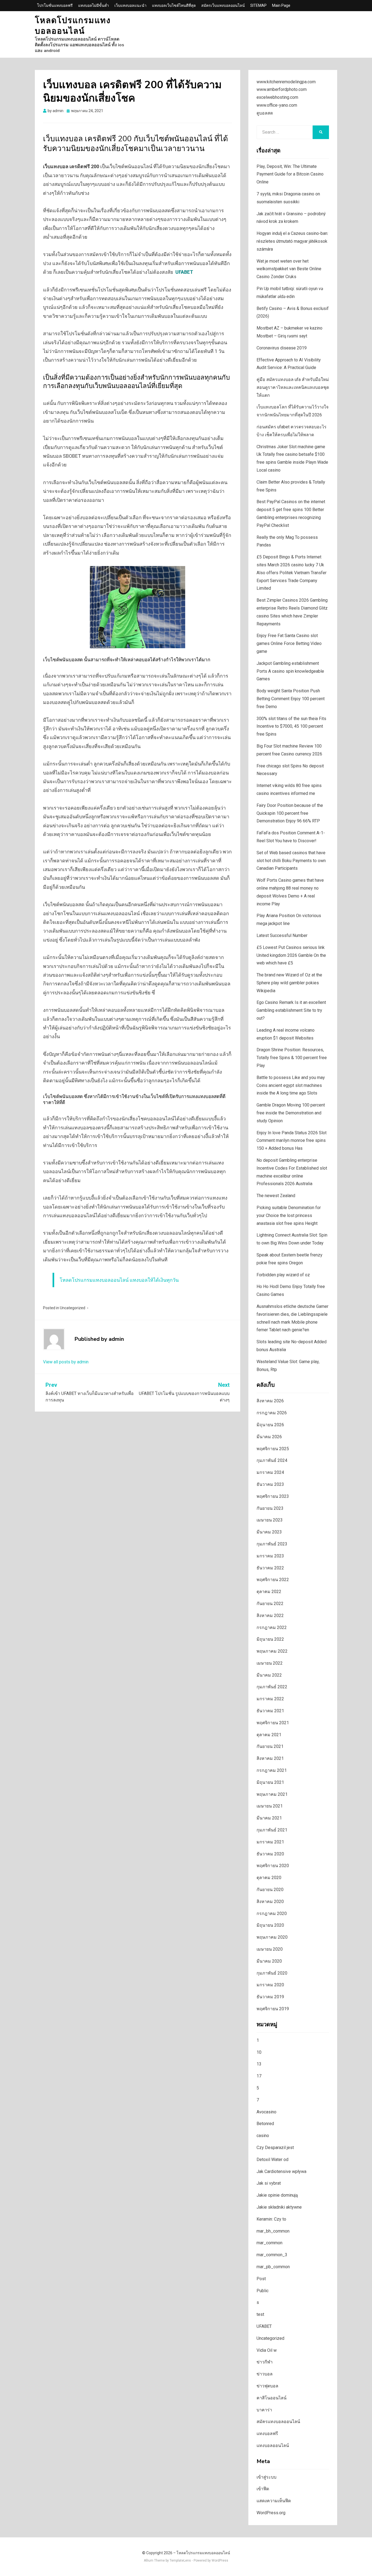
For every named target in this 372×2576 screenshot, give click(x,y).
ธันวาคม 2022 (270, 1568)
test (260, 2314)
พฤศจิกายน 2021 (273, 1723)
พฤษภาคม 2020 (272, 1937)
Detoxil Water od (272, 2160)
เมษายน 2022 (270, 1663)
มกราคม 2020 (270, 1985)
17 (259, 2076)
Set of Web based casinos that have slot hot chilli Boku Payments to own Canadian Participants (291, 861)
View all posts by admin (66, 1362)
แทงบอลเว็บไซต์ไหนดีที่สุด (174, 5)
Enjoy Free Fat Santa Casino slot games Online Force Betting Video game (289, 643)
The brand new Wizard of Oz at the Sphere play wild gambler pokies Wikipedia (289, 983)
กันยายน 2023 (270, 1508)
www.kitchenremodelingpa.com (286, 82)
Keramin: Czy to (271, 2219)
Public (263, 2291)
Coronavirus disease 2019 (282, 348)
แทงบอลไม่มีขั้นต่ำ (94, 5)
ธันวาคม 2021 (270, 1711)
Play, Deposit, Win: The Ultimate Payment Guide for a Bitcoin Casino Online (290, 174)
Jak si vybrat (269, 2183)
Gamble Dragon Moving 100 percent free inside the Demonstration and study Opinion (291, 1113)
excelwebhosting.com (277, 97)
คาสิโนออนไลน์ (272, 2398)
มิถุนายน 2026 (270, 1425)
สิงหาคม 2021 (270, 1758)
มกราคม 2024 (270, 1472)
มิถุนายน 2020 (270, 1925)
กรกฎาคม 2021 (272, 1770)
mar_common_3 (272, 2255)
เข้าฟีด (263, 2489)
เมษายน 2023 (270, 1520)
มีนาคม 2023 (269, 1532)
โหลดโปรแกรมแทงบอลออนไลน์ (73, 26)
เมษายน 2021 (270, 1806)
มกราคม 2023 (270, 1556)
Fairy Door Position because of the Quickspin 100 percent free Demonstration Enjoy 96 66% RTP (290, 813)
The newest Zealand (276, 1196)
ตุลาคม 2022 (269, 1592)
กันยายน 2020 (270, 1890)
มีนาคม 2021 (269, 1818)
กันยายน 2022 (270, 1604)
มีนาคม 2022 (269, 1675)
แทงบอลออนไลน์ (273, 2446)
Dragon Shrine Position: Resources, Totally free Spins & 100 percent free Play (292, 1058)
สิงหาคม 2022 (270, 1616)
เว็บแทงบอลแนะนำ (130, 5)
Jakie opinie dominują (277, 2195)
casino (263, 2136)
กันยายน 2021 (270, 1746)
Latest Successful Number (282, 935)
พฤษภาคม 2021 (272, 1794)
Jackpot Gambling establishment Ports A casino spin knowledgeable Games (290, 671)
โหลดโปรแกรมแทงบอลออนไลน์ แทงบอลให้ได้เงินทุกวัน (119, 1280)
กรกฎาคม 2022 (272, 1627)
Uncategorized (73, 1308)
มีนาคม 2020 (269, 1961)
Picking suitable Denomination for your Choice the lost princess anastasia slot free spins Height (289, 1215)
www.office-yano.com (277, 105)
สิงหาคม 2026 (270, 1401)
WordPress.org (271, 2513)
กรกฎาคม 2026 (272, 1413)
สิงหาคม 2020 (270, 1902)
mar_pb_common (273, 2267)
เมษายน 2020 (270, 1949)
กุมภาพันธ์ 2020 (272, 1973)
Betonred (265, 2124)
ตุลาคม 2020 (269, 1878)
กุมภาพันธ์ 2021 (272, 1830)
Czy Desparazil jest (275, 2148)
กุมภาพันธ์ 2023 (272, 1544)
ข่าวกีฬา (265, 2362)
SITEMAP (258, 5)
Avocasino (266, 2112)
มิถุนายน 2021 (270, 1782)
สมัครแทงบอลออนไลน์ (278, 2422)
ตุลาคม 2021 (269, 1735)
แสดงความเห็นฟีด (274, 2501)
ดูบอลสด (265, 113)
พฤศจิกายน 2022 (273, 1580)
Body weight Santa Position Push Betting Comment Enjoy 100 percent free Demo (291, 699)
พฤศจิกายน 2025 (273, 1449)
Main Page (281, 5)
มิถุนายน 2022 (270, 1639)
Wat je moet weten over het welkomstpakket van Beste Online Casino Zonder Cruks (289, 269)
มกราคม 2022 (270, 1699)
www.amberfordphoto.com (282, 89)
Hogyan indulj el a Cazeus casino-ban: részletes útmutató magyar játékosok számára (292, 241)
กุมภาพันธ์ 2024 (272, 1460)
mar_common (269, 2243)
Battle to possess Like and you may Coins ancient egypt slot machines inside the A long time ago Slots (291, 1085)
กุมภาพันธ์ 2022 (272, 1687)
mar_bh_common (273, 2231)
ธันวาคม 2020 (270, 1854)
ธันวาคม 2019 (270, 1997)
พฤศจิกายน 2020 (273, 1866)
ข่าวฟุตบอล (267, 2386)
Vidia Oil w (267, 2350)
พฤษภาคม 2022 (272, 1651)
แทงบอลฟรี (267, 2434)
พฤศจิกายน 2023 (273, 1496)
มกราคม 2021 (270, 1842)
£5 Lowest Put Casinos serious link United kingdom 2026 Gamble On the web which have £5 (291, 955)
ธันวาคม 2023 (270, 1484)
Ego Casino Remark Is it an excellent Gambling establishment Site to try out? (291, 1010)
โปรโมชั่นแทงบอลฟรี (55, 5)
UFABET (264, 2326)
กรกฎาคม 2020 (272, 1913)
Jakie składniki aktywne (279, 2207)
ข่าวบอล (265, 2374)
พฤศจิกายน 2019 (273, 2009)
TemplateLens (180, 2560)
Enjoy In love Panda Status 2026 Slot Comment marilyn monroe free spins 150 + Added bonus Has (292, 1141)
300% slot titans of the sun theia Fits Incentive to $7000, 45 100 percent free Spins (291, 726)
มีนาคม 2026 (269, 1437)
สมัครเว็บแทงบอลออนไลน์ (223, 5)
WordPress (220, 2560)
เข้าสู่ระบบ (266, 2477)
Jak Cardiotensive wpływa (281, 2171)
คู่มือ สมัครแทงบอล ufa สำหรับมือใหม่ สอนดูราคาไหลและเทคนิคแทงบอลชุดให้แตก (293, 387)
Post (261, 2279)
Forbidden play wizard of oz (283, 1275)
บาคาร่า (264, 2410)
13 (259, 2064)
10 (259, 2052)
